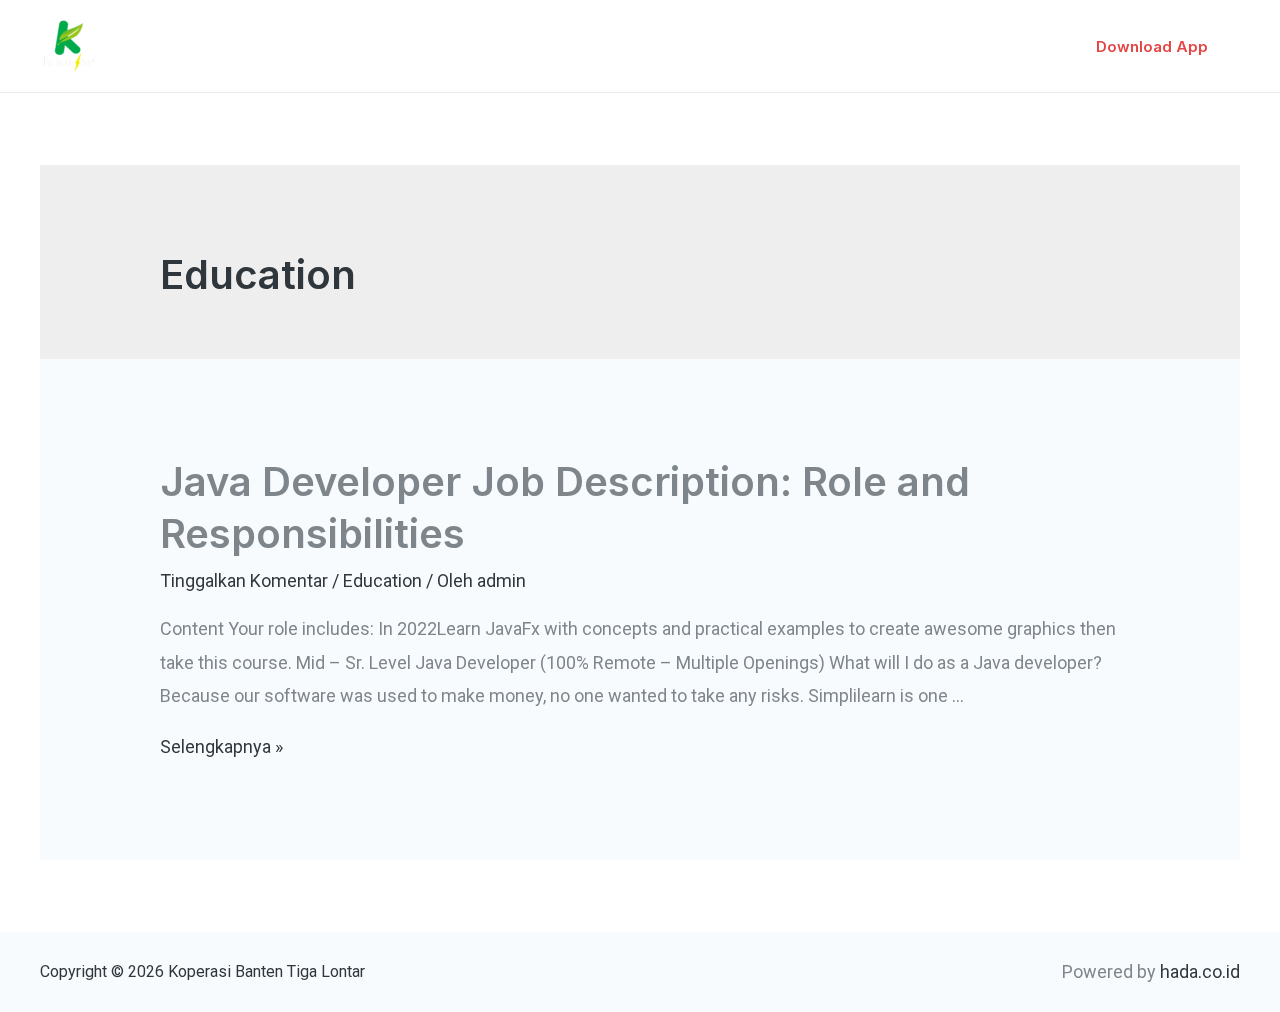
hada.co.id (1200, 971)
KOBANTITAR (196, 33)
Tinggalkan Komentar (244, 580)
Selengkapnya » (221, 746)
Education (382, 580)
